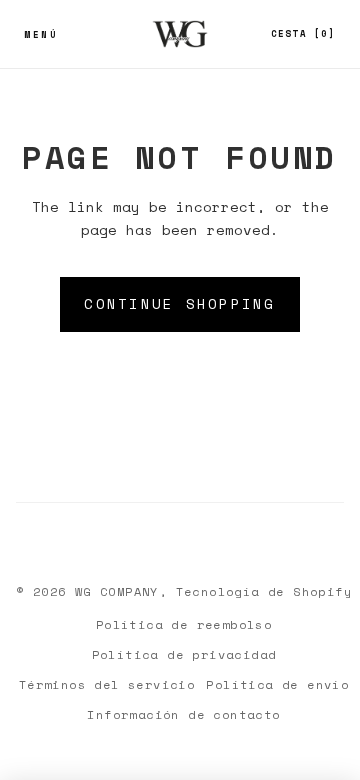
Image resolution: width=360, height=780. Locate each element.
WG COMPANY (117, 591)
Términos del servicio (107, 684)
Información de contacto (183, 714)
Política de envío (277, 684)
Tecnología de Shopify (264, 591)
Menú (41, 34)
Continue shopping (179, 303)
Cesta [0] (303, 33)
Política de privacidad (184, 654)
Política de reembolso (184, 624)
